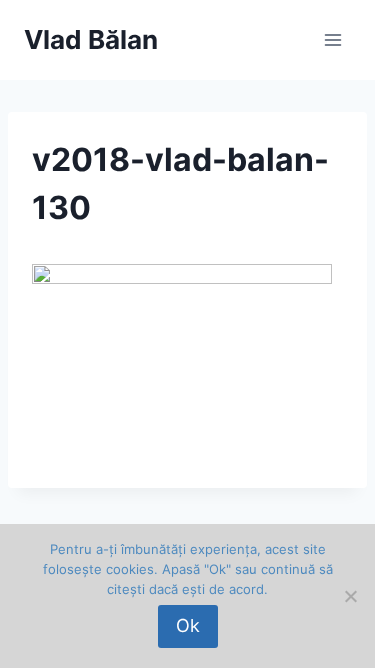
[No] (350, 596)
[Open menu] (332, 39)
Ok (188, 625)
